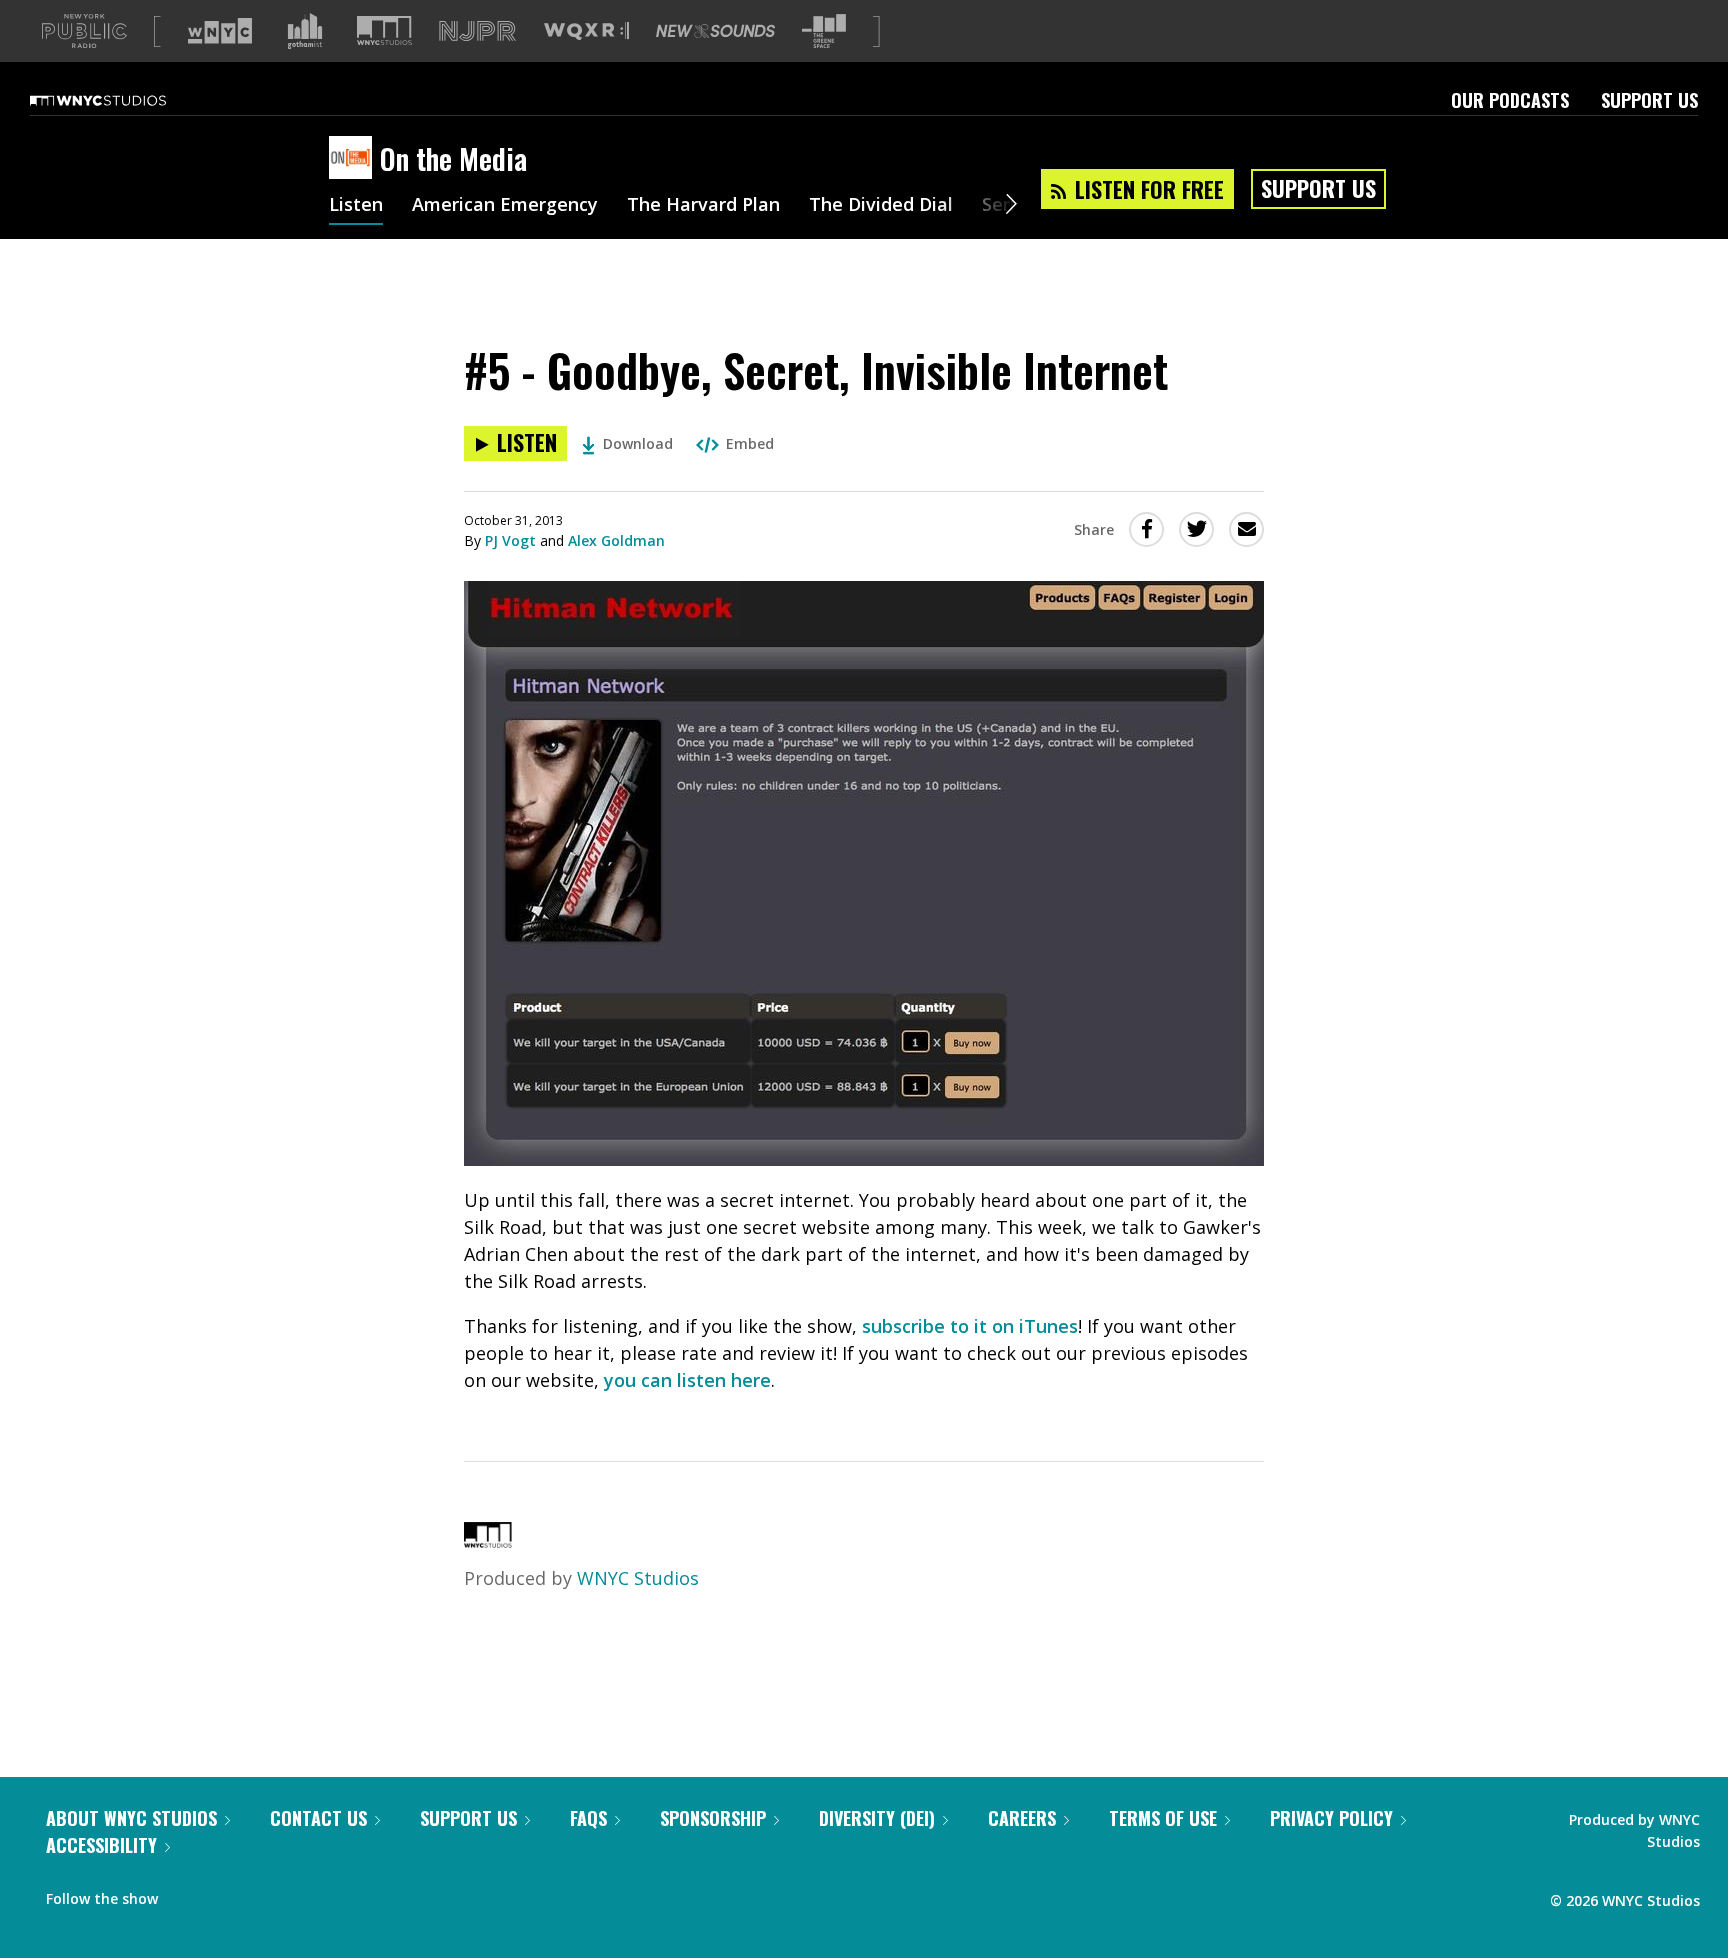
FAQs (588, 1818)
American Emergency (505, 206)
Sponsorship (713, 1818)
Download (638, 443)
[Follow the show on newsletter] (264, 1894)
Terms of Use (1163, 1818)
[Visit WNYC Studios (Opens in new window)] (384, 30)
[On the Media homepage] (354, 159)
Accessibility (101, 1845)
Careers (1022, 1818)
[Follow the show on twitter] (226, 1894)
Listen (356, 206)
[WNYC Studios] (488, 1541)
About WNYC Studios (131, 1818)
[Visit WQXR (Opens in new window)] (586, 31)
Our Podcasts (1510, 100)
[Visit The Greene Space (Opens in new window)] (824, 31)
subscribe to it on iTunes (970, 1326)
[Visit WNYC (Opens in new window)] (220, 31)
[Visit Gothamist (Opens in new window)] (305, 31)
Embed (750, 443)
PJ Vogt (510, 540)
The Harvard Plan (703, 206)
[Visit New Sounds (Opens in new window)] (715, 31)
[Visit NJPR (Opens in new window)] (477, 31)
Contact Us (318, 1818)
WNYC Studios (638, 1578)
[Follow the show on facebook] (187, 1894)
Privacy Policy (1331, 1818)
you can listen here (687, 1380)
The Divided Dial (881, 206)
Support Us (1649, 100)
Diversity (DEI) (877, 1818)
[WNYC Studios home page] (123, 100)
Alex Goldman (616, 540)
